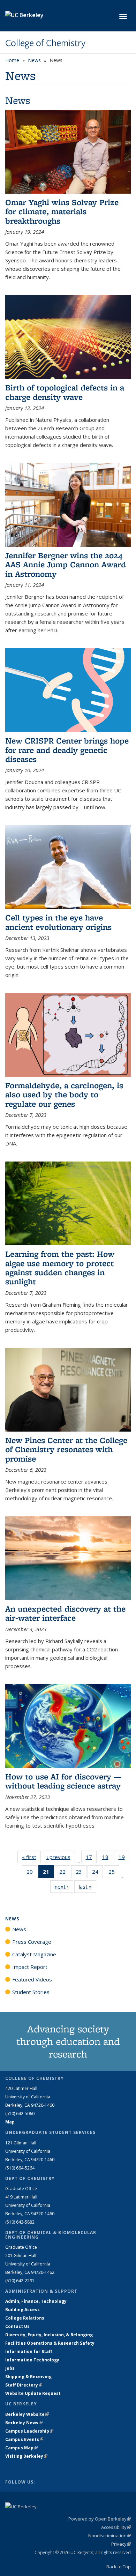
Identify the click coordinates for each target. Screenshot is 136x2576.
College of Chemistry (45, 43)
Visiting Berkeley (26, 2456)
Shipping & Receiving (28, 2377)
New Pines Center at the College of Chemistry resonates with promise (66, 1449)
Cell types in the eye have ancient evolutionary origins (58, 922)
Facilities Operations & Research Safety (50, 2343)
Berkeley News (24, 2423)
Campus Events (24, 2439)
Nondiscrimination (109, 2536)
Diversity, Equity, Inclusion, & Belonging (49, 2335)
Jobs (10, 2368)
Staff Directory (24, 2385)
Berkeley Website (27, 2414)
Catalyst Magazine (34, 1954)
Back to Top (119, 2567)
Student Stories (31, 1992)
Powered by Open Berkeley (100, 2519)
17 (91, 1858)
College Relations (25, 2318)
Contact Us (17, 2326)
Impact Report (30, 1967)
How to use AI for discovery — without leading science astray (63, 1781)
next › (64, 1887)
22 (65, 1873)
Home (12, 60)
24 (97, 1873)
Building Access (22, 2310)
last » (88, 1887)
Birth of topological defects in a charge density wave (65, 392)
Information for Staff (29, 2351)
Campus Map (21, 2448)
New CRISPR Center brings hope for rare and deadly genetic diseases (67, 750)
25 (114, 1873)
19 (124, 1858)
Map (10, 2122)
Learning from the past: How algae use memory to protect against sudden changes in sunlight (60, 1268)
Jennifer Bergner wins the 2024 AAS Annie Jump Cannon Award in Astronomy (66, 565)
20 (32, 1873)
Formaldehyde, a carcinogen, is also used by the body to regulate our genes (64, 1095)
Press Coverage (32, 1942)
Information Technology (32, 2360)
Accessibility (116, 2527)
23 (81, 1873)
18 (108, 1858)
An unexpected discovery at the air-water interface (65, 1613)
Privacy (121, 2544)
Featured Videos (32, 1979)
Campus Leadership (29, 2431)
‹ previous (61, 1857)
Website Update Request (33, 2393)
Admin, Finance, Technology (36, 2301)
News (34, 60)
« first (31, 1857)
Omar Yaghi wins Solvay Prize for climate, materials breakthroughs (62, 211)
